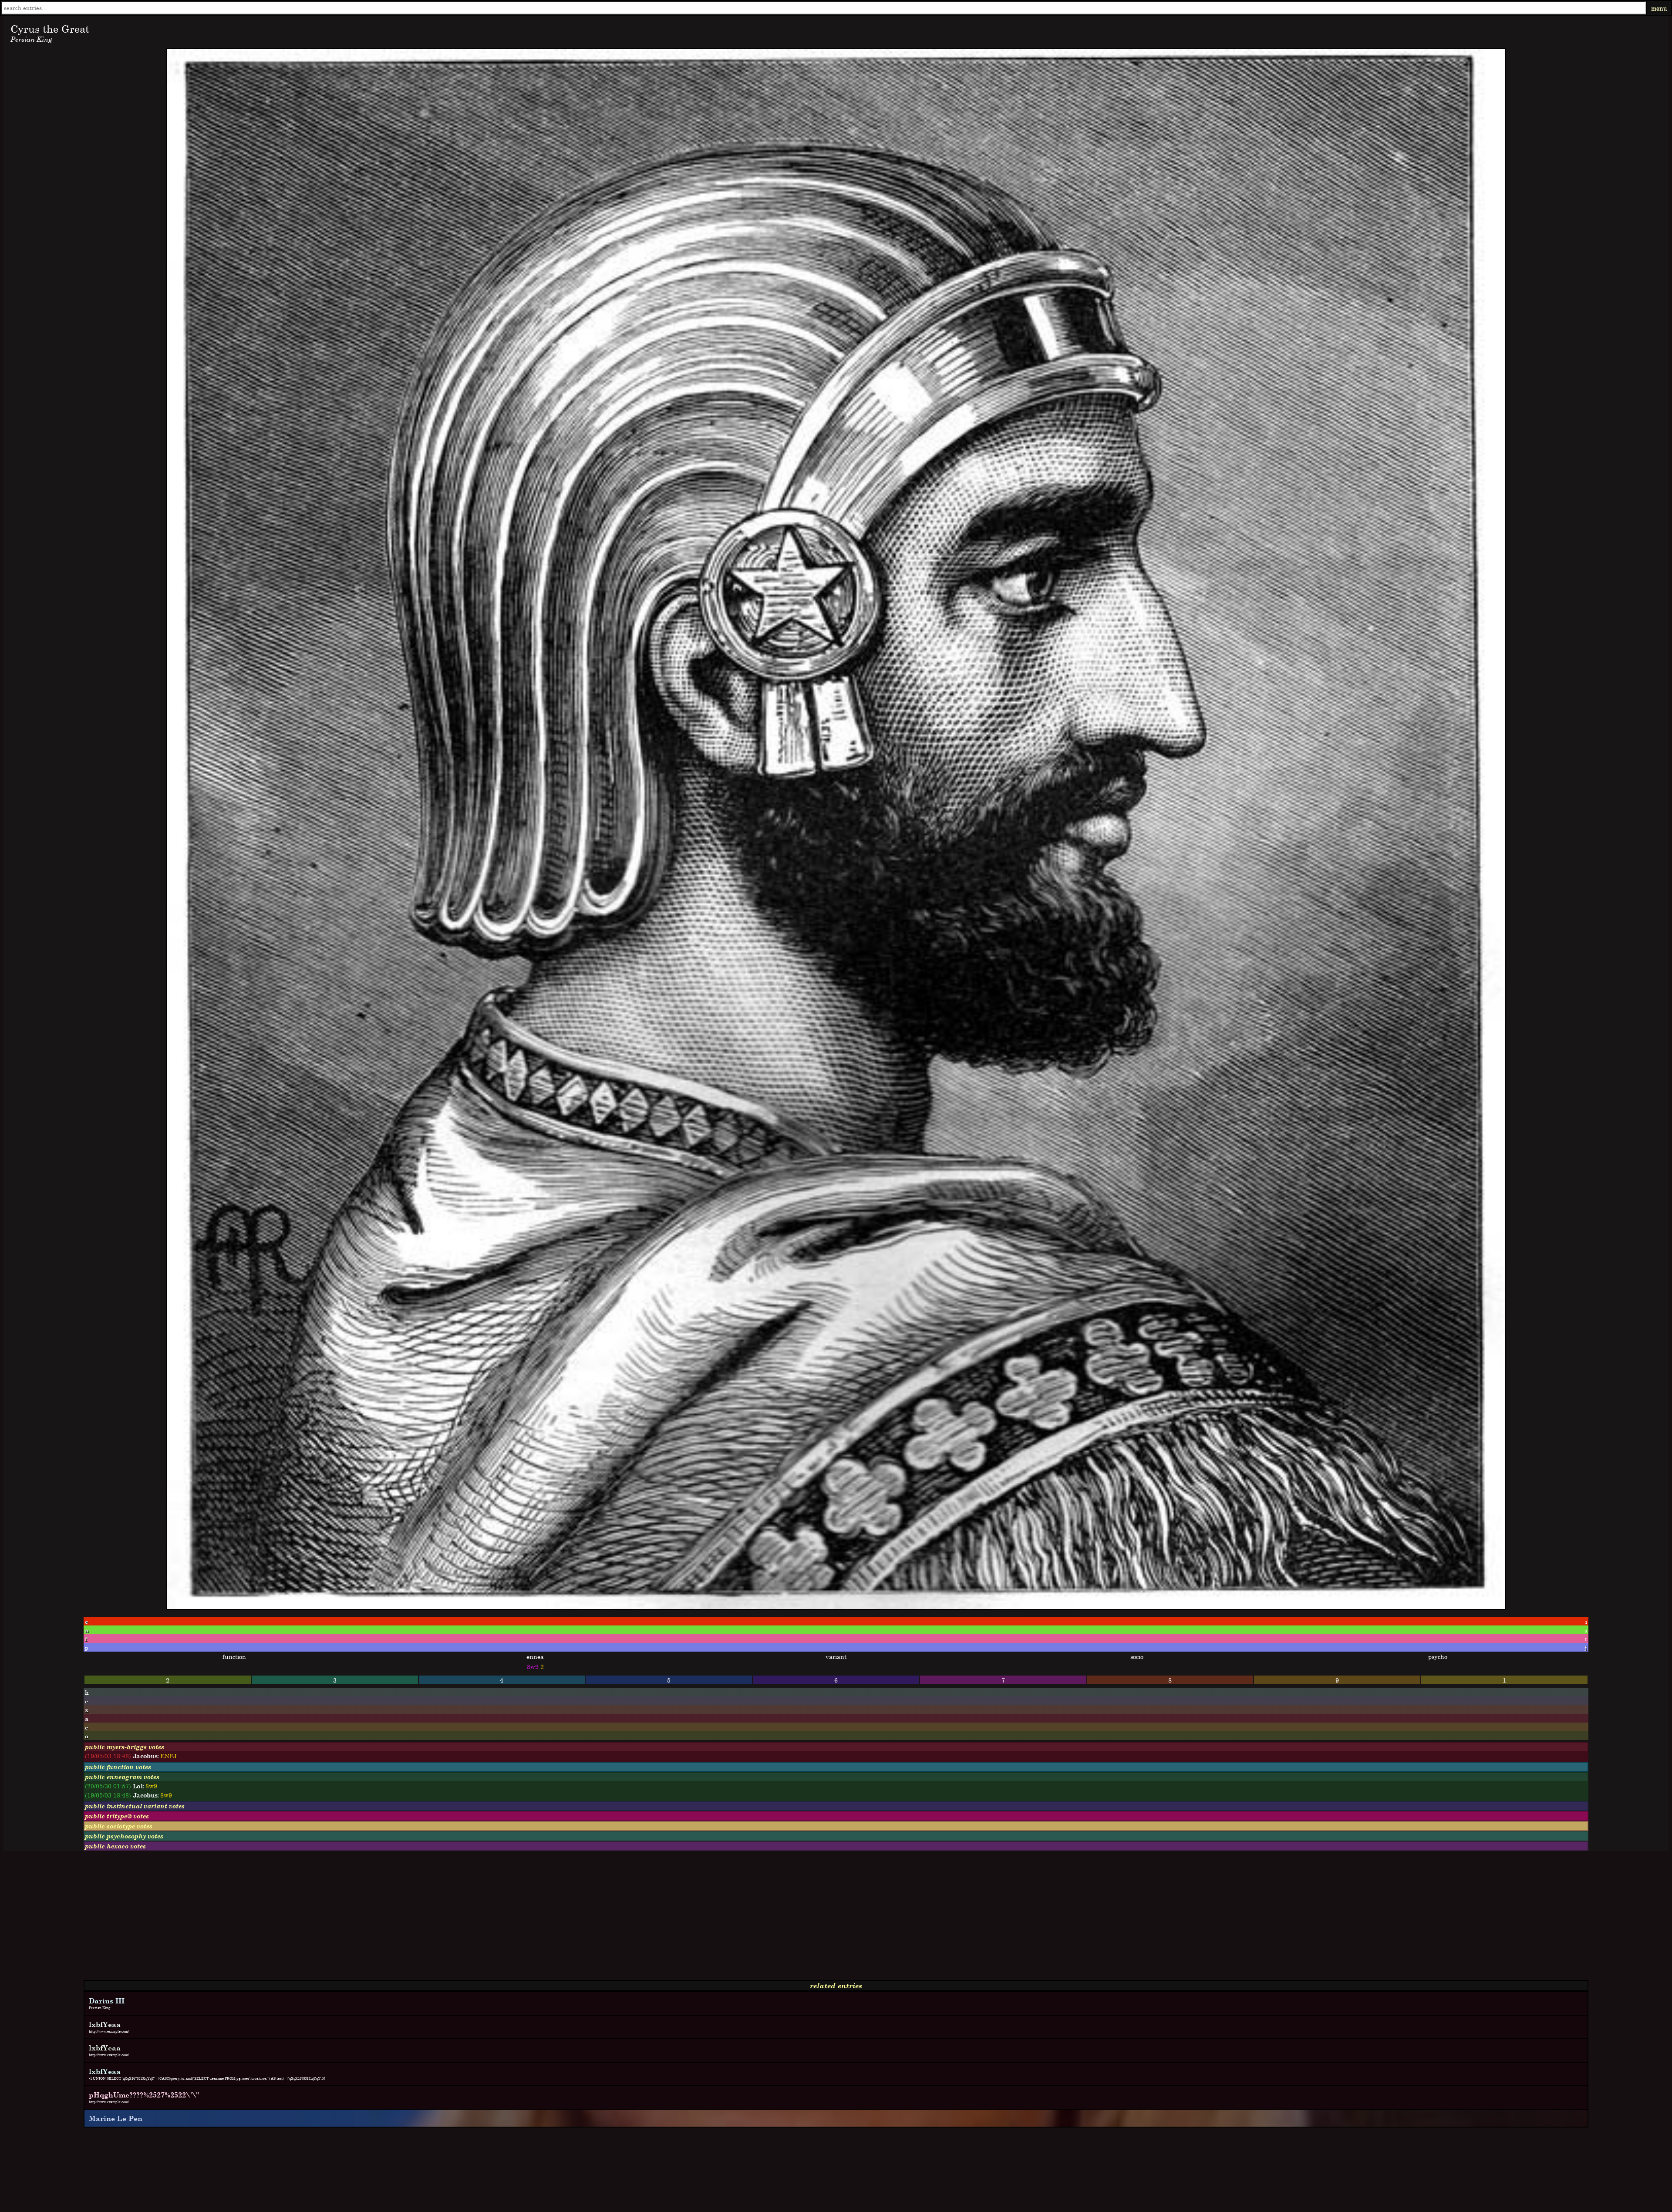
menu (1659, 8)
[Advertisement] (265, 1919)
